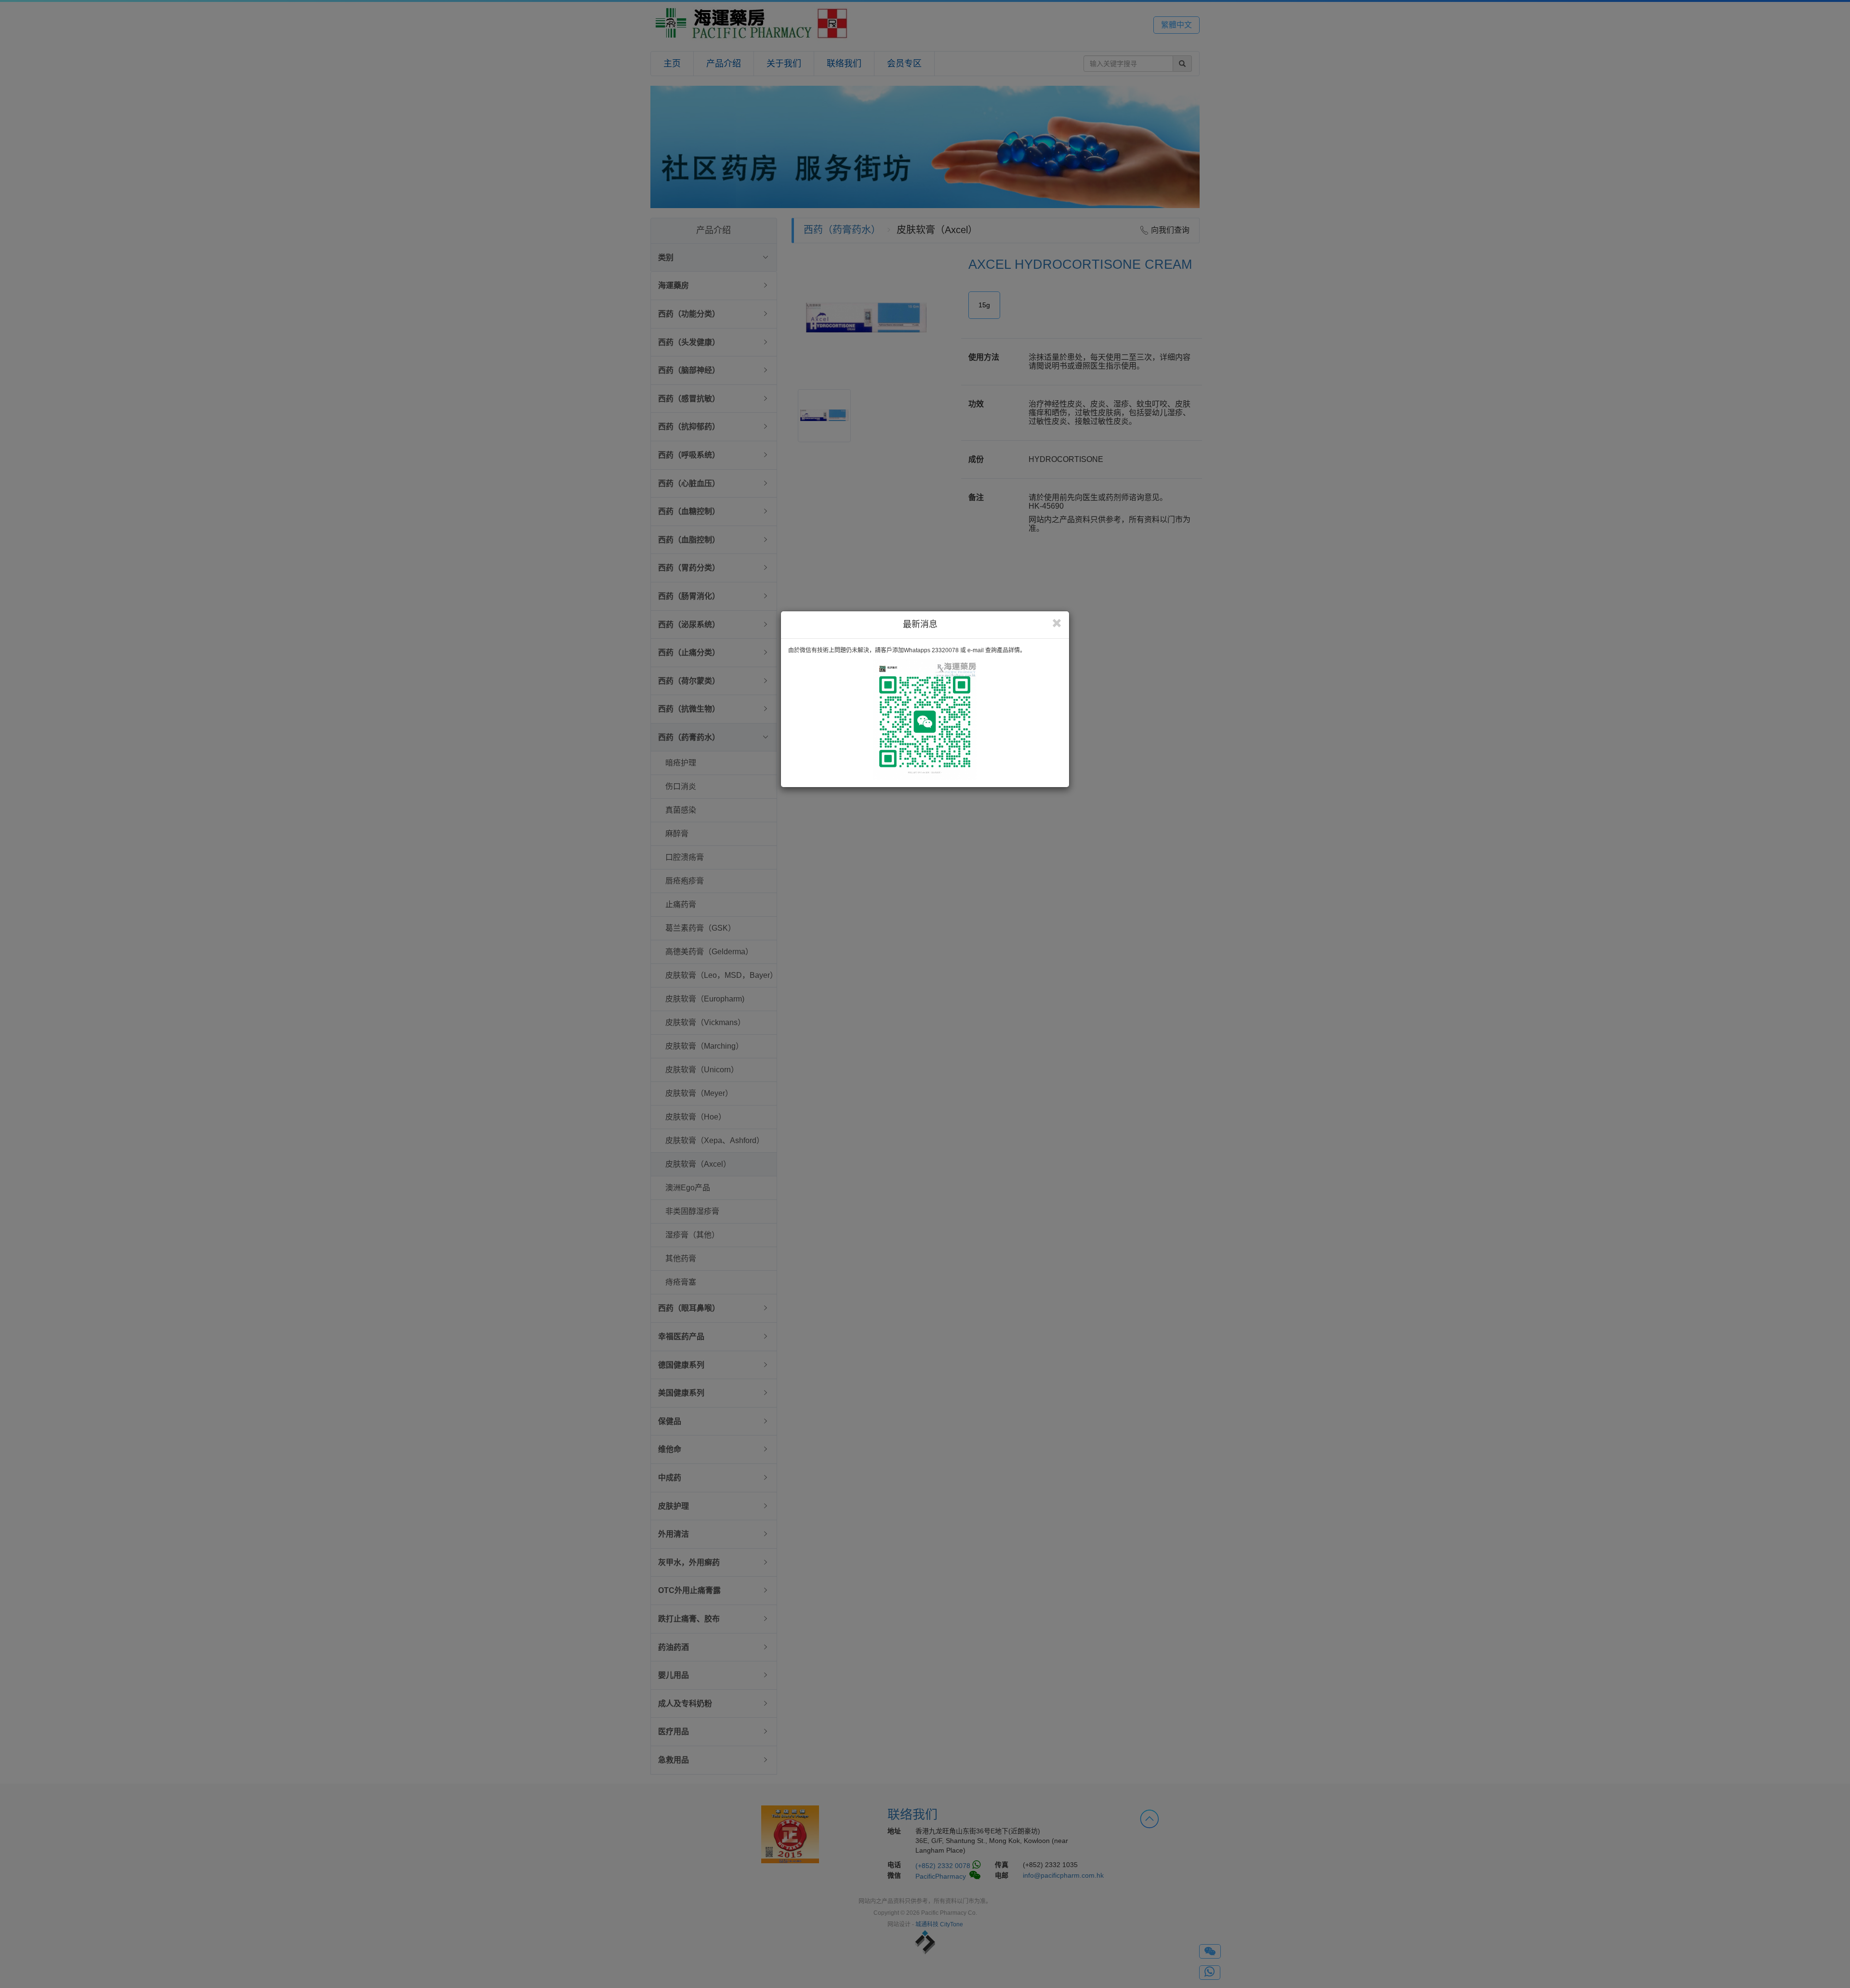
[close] (1057, 623)
